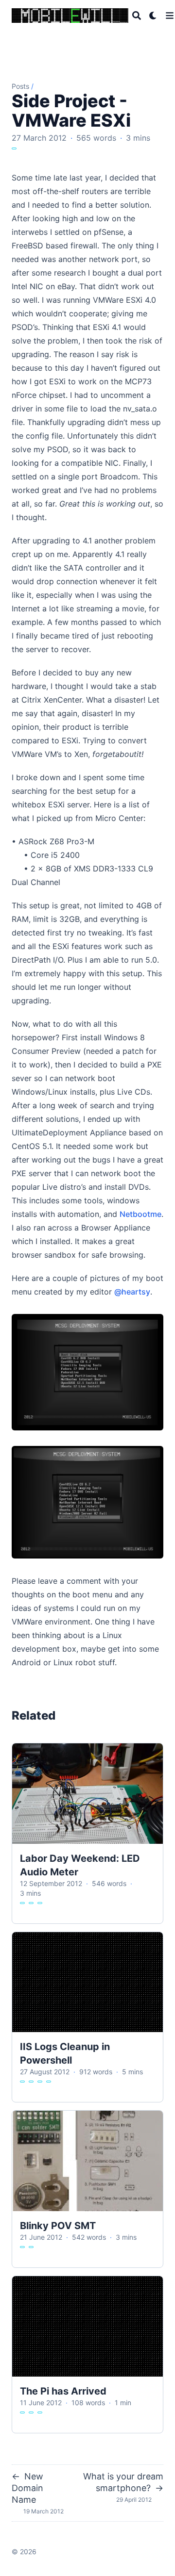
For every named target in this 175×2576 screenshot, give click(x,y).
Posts (20, 86)
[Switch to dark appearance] (153, 16)
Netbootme (140, 1214)
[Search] (137, 16)
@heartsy (132, 1292)
